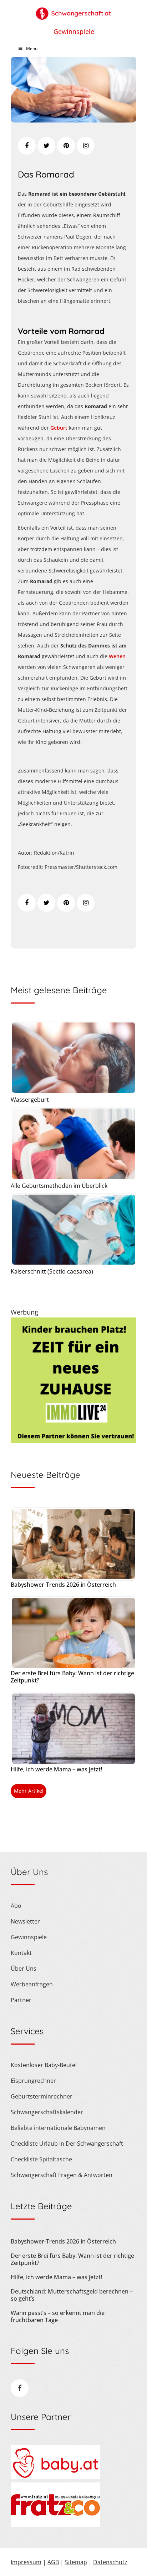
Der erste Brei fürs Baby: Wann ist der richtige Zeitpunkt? (72, 1677)
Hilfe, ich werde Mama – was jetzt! (56, 1769)
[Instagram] (86, 146)
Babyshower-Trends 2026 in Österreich (63, 1585)
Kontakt (21, 1953)
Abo (16, 1906)
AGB (53, 2562)
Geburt (59, 428)
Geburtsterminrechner (42, 2096)
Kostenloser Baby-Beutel (44, 2065)
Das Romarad (46, 174)
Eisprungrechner (33, 2081)
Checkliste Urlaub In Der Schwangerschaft (67, 2144)
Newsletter (25, 1921)
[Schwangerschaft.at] (73, 10)
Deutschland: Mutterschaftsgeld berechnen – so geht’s (72, 2295)
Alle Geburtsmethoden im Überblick (59, 1186)
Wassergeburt (30, 1100)
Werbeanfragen (32, 1984)
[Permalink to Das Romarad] (73, 120)
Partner (21, 2000)
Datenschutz (110, 2562)
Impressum (26, 2562)
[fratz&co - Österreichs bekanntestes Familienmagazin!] (55, 2525)
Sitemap (76, 2562)
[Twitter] (46, 146)
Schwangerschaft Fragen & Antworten (62, 2175)
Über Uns (24, 1969)
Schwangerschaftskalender (47, 2112)
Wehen (117, 656)
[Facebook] (27, 146)
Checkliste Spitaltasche (41, 2159)
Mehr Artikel (29, 1791)
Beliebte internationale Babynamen (58, 2128)
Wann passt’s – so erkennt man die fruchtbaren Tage (58, 2316)
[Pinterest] (66, 146)
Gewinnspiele (74, 31)
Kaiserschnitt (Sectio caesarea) (52, 1271)
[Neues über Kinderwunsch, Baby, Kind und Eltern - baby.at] (55, 2477)
